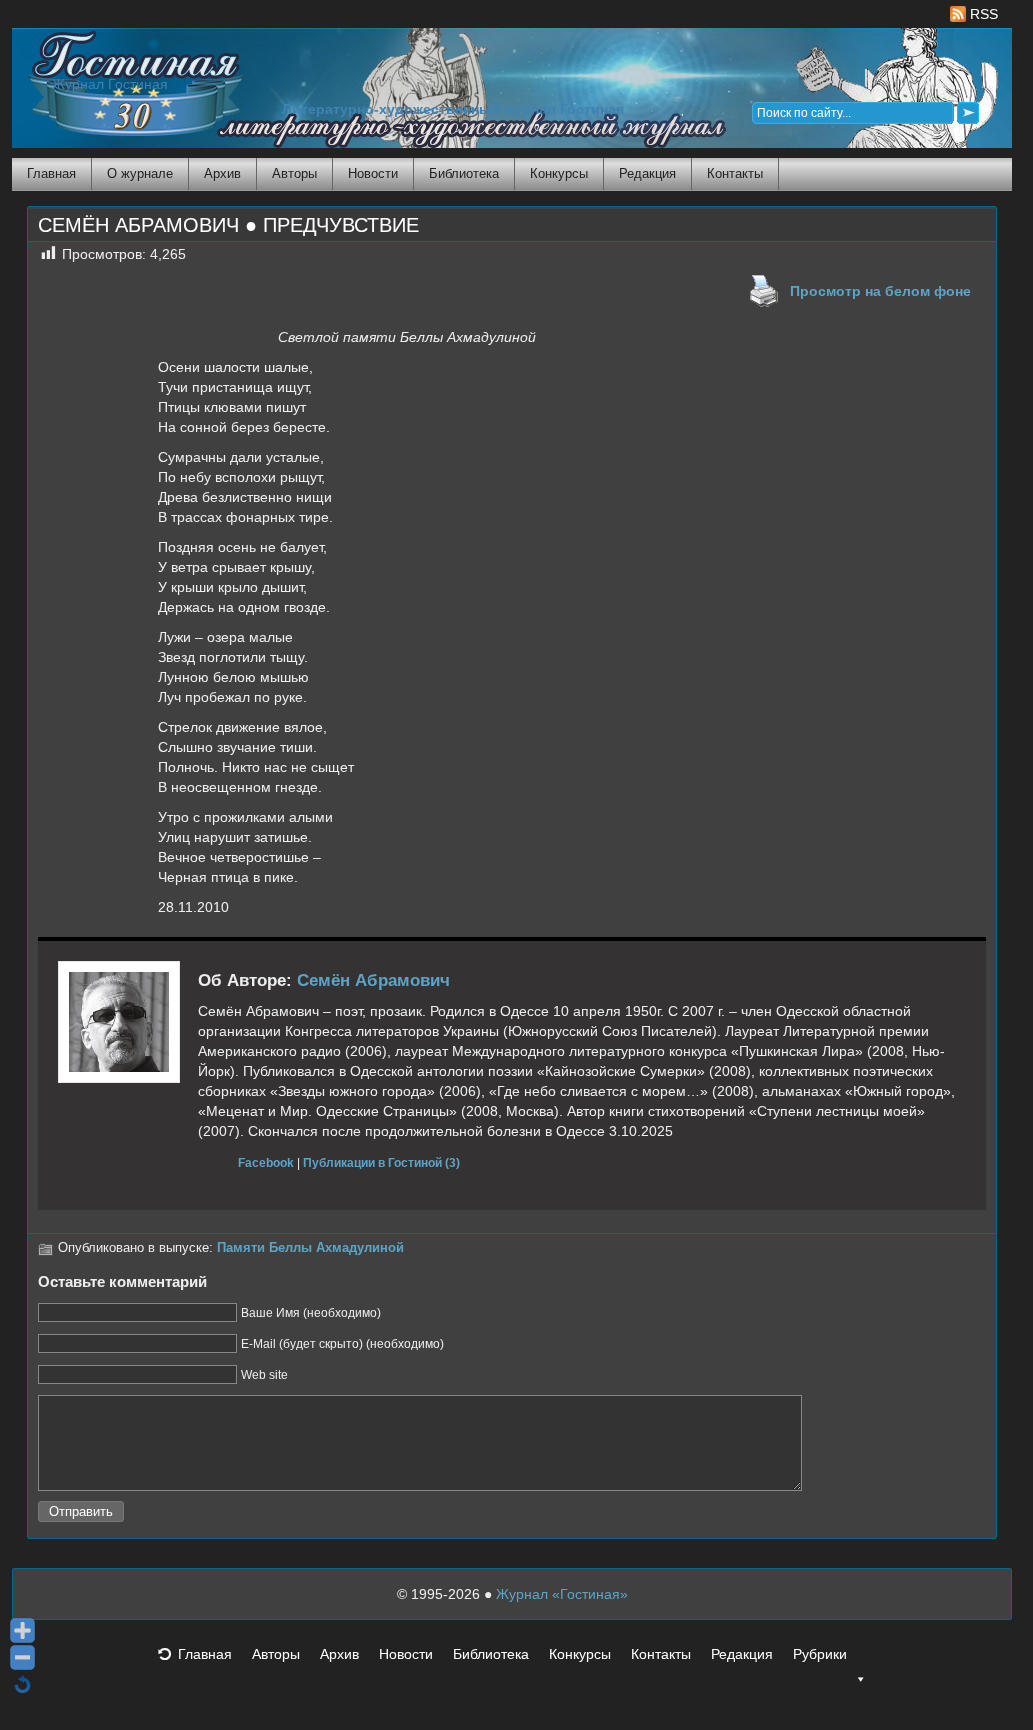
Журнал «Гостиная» (562, 1594)
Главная (51, 173)
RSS (982, 14)
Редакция (647, 173)
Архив (222, 173)
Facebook (266, 1162)
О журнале (140, 173)
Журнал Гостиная (110, 84)
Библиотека (464, 173)
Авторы (294, 173)
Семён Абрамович (373, 980)
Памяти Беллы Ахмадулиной (310, 1248)
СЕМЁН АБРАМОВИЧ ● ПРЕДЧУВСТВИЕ (228, 225)
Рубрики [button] (820, 1654)
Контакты (735, 173)
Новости (373, 173)
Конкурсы (559, 173)
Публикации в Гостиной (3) (381, 1162)
